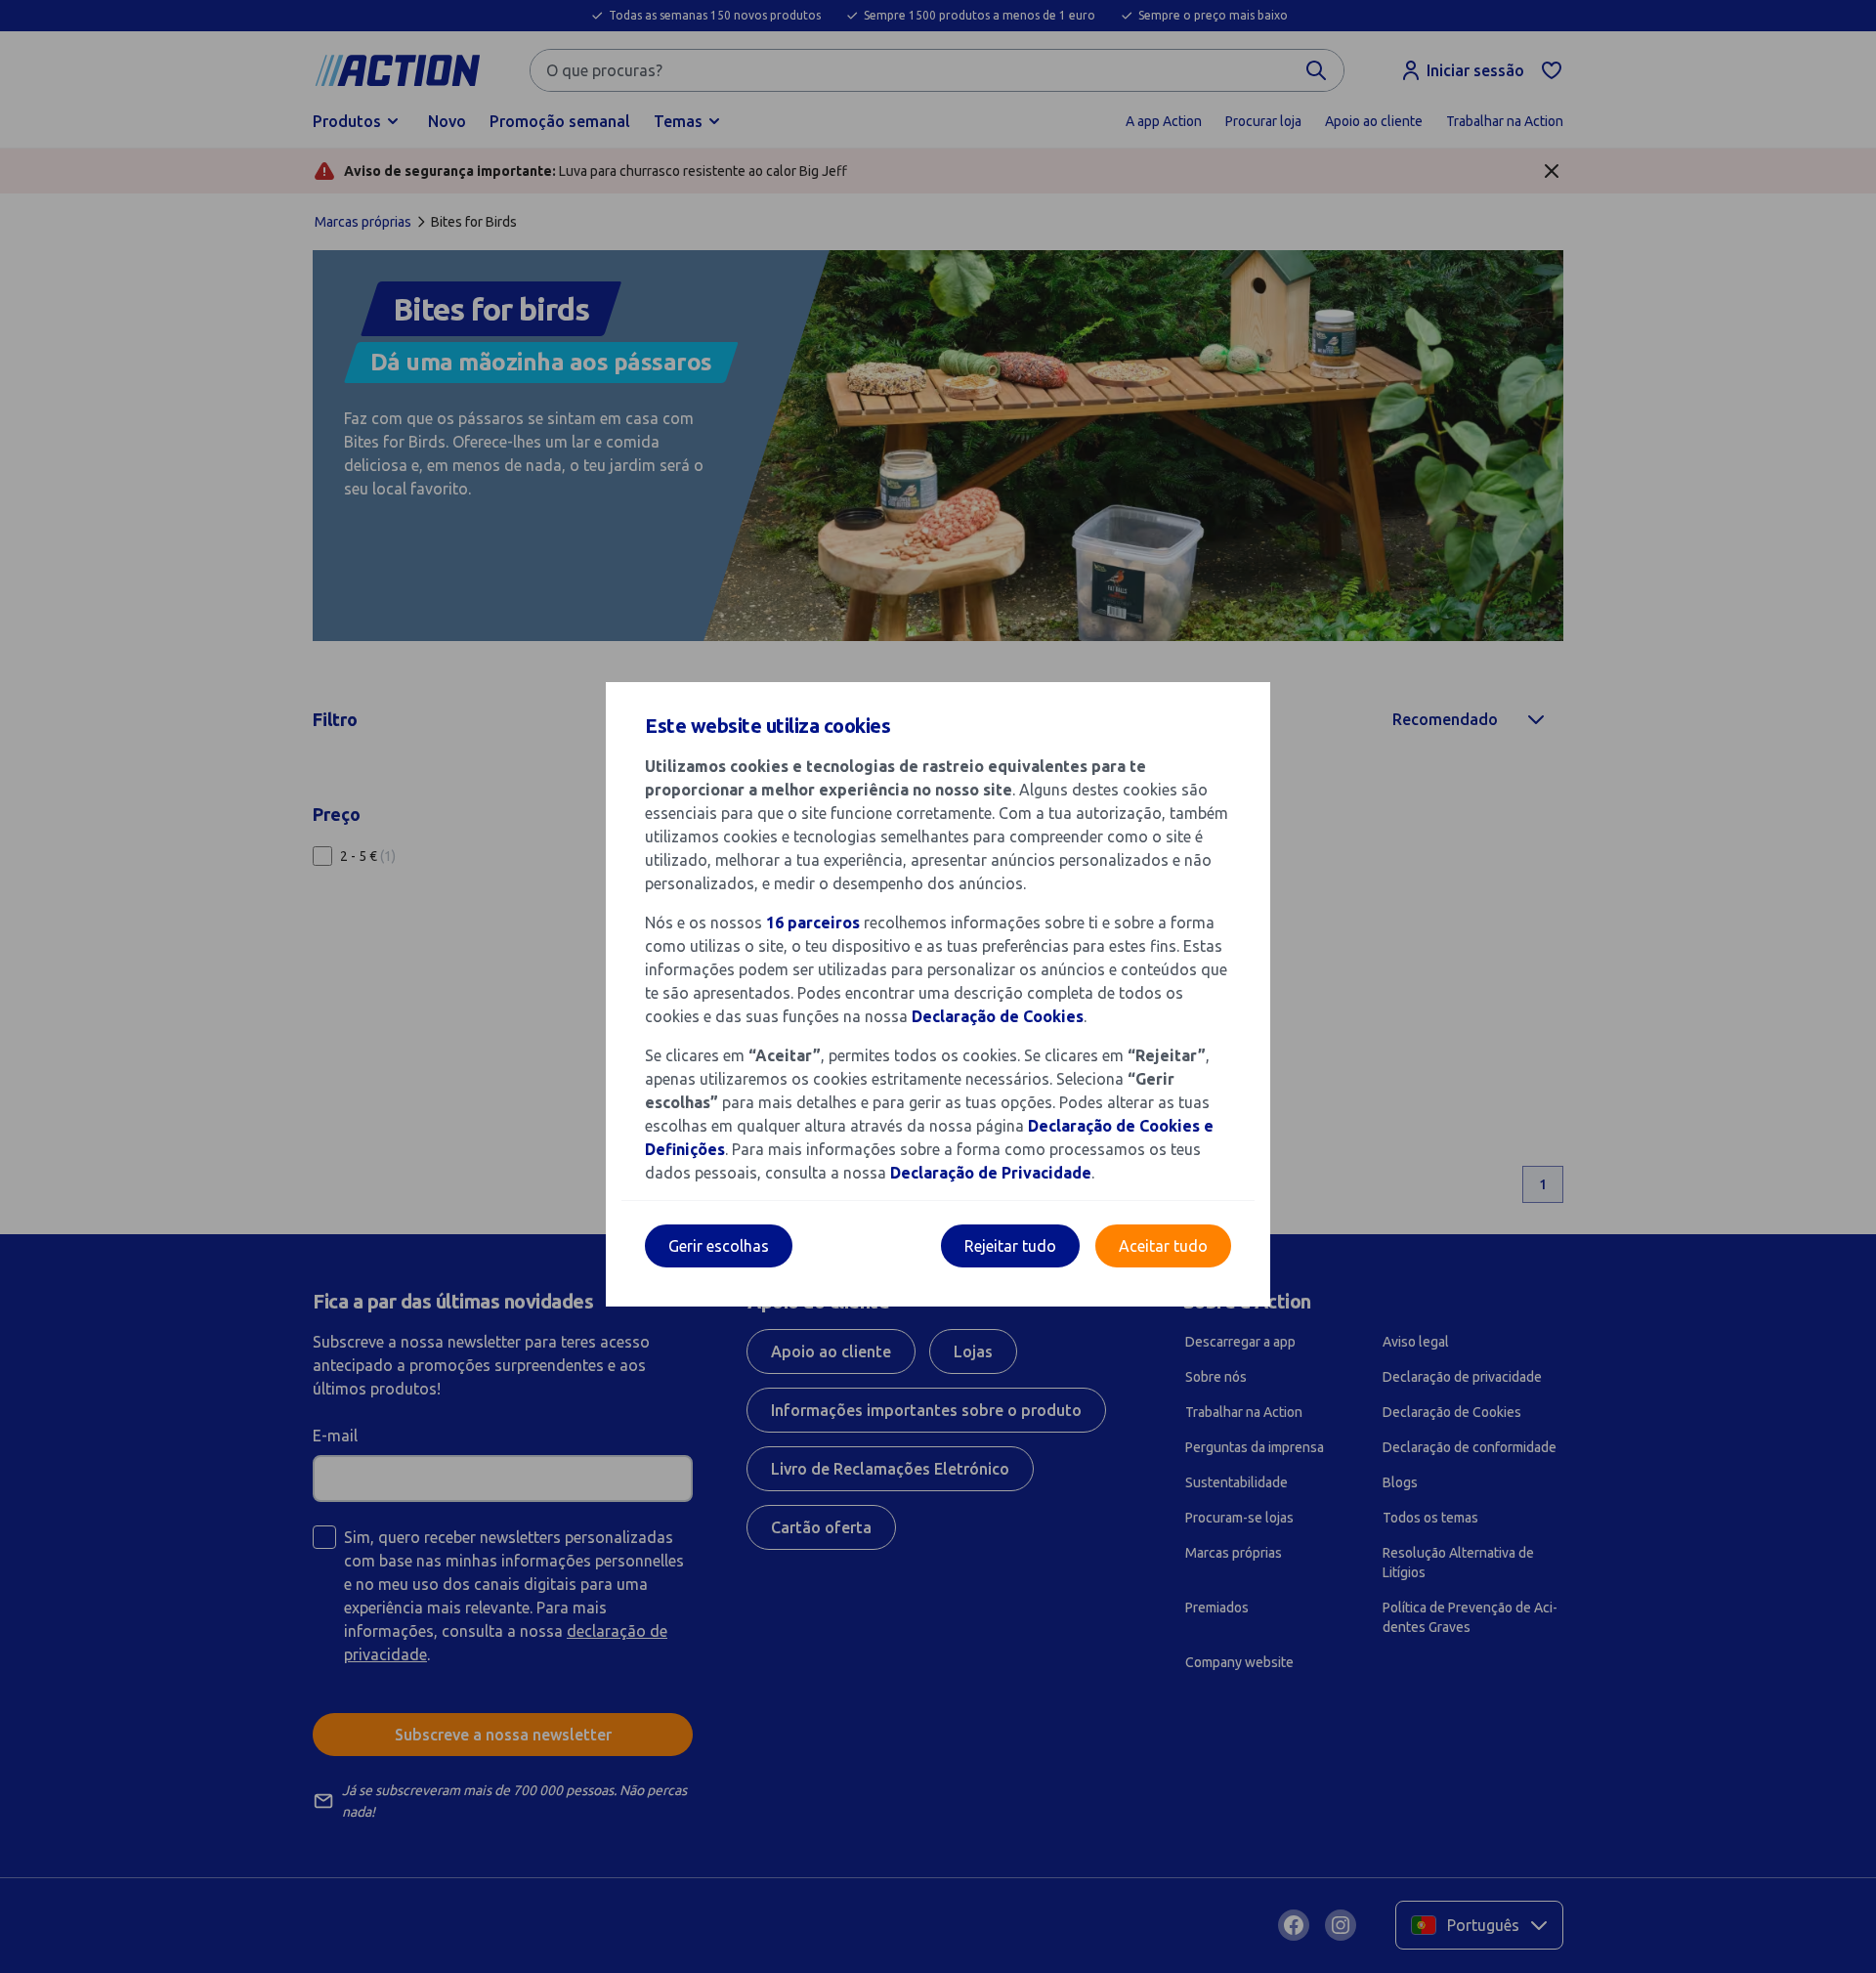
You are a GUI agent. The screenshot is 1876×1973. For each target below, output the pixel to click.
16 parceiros (813, 922)
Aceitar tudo (1163, 1246)
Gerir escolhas (719, 1246)
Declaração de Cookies (998, 1016)
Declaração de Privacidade (991, 1173)
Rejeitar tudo (1010, 1246)
